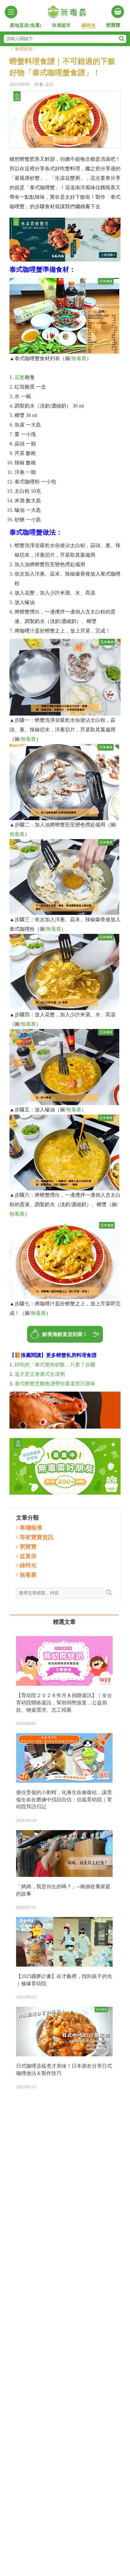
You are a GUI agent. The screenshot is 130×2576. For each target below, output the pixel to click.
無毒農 (79, 358)
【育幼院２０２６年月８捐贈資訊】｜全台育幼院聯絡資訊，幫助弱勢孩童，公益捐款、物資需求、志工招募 (64, 1703)
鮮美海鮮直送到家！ (65, 1334)
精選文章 (64, 1622)
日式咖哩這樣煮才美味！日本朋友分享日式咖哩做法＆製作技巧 (64, 2070)
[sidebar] (11, 12)
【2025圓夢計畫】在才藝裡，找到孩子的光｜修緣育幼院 (64, 1980)
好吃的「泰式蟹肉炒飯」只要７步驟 (55, 1365)
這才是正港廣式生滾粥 (40, 1374)
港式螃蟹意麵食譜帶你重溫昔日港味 (55, 1384)
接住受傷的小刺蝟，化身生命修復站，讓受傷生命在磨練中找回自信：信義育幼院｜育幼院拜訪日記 (64, 1800)
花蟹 (20, 377)
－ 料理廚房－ (23, 49)
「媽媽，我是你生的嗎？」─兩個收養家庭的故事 (63, 1890)
